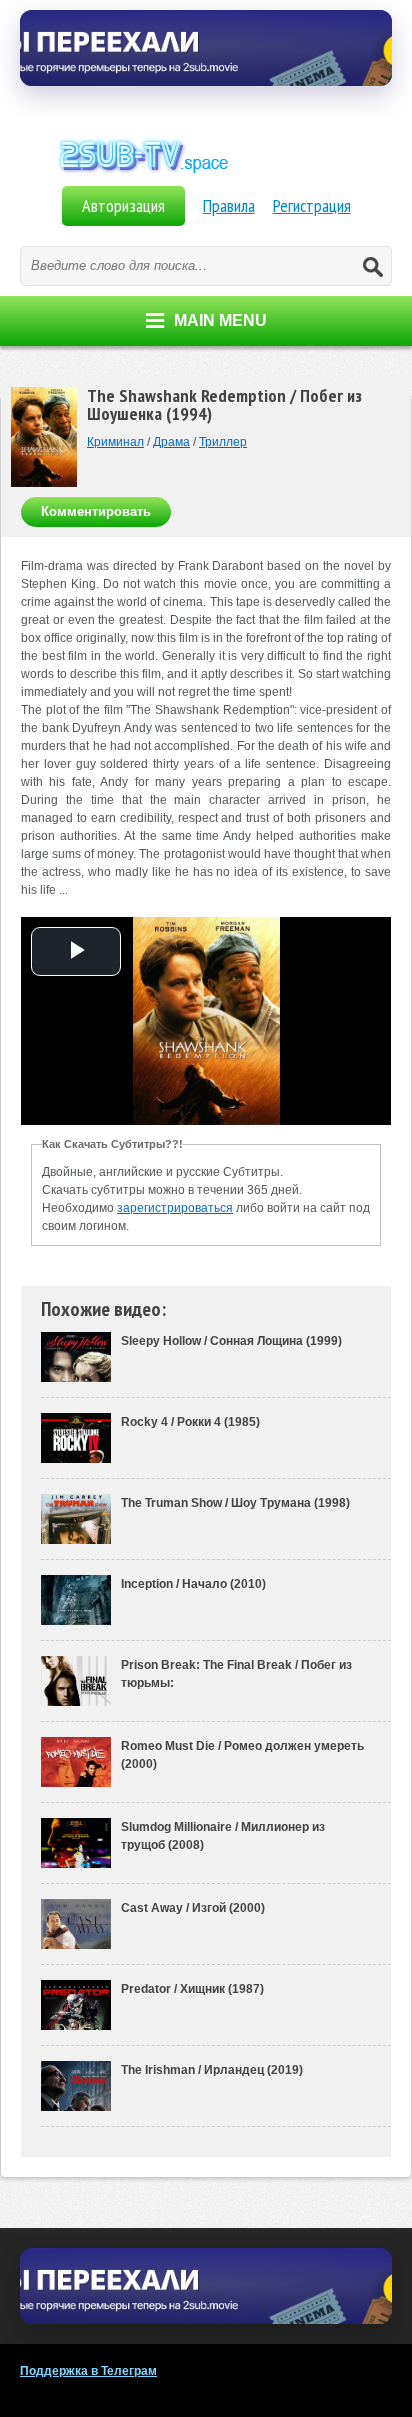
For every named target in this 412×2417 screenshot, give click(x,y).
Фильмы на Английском (206, 178)
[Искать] (372, 266)
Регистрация (312, 205)
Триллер (223, 442)
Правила (229, 205)
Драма (171, 442)
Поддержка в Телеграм (88, 2371)
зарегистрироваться (175, 1208)
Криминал (115, 442)
